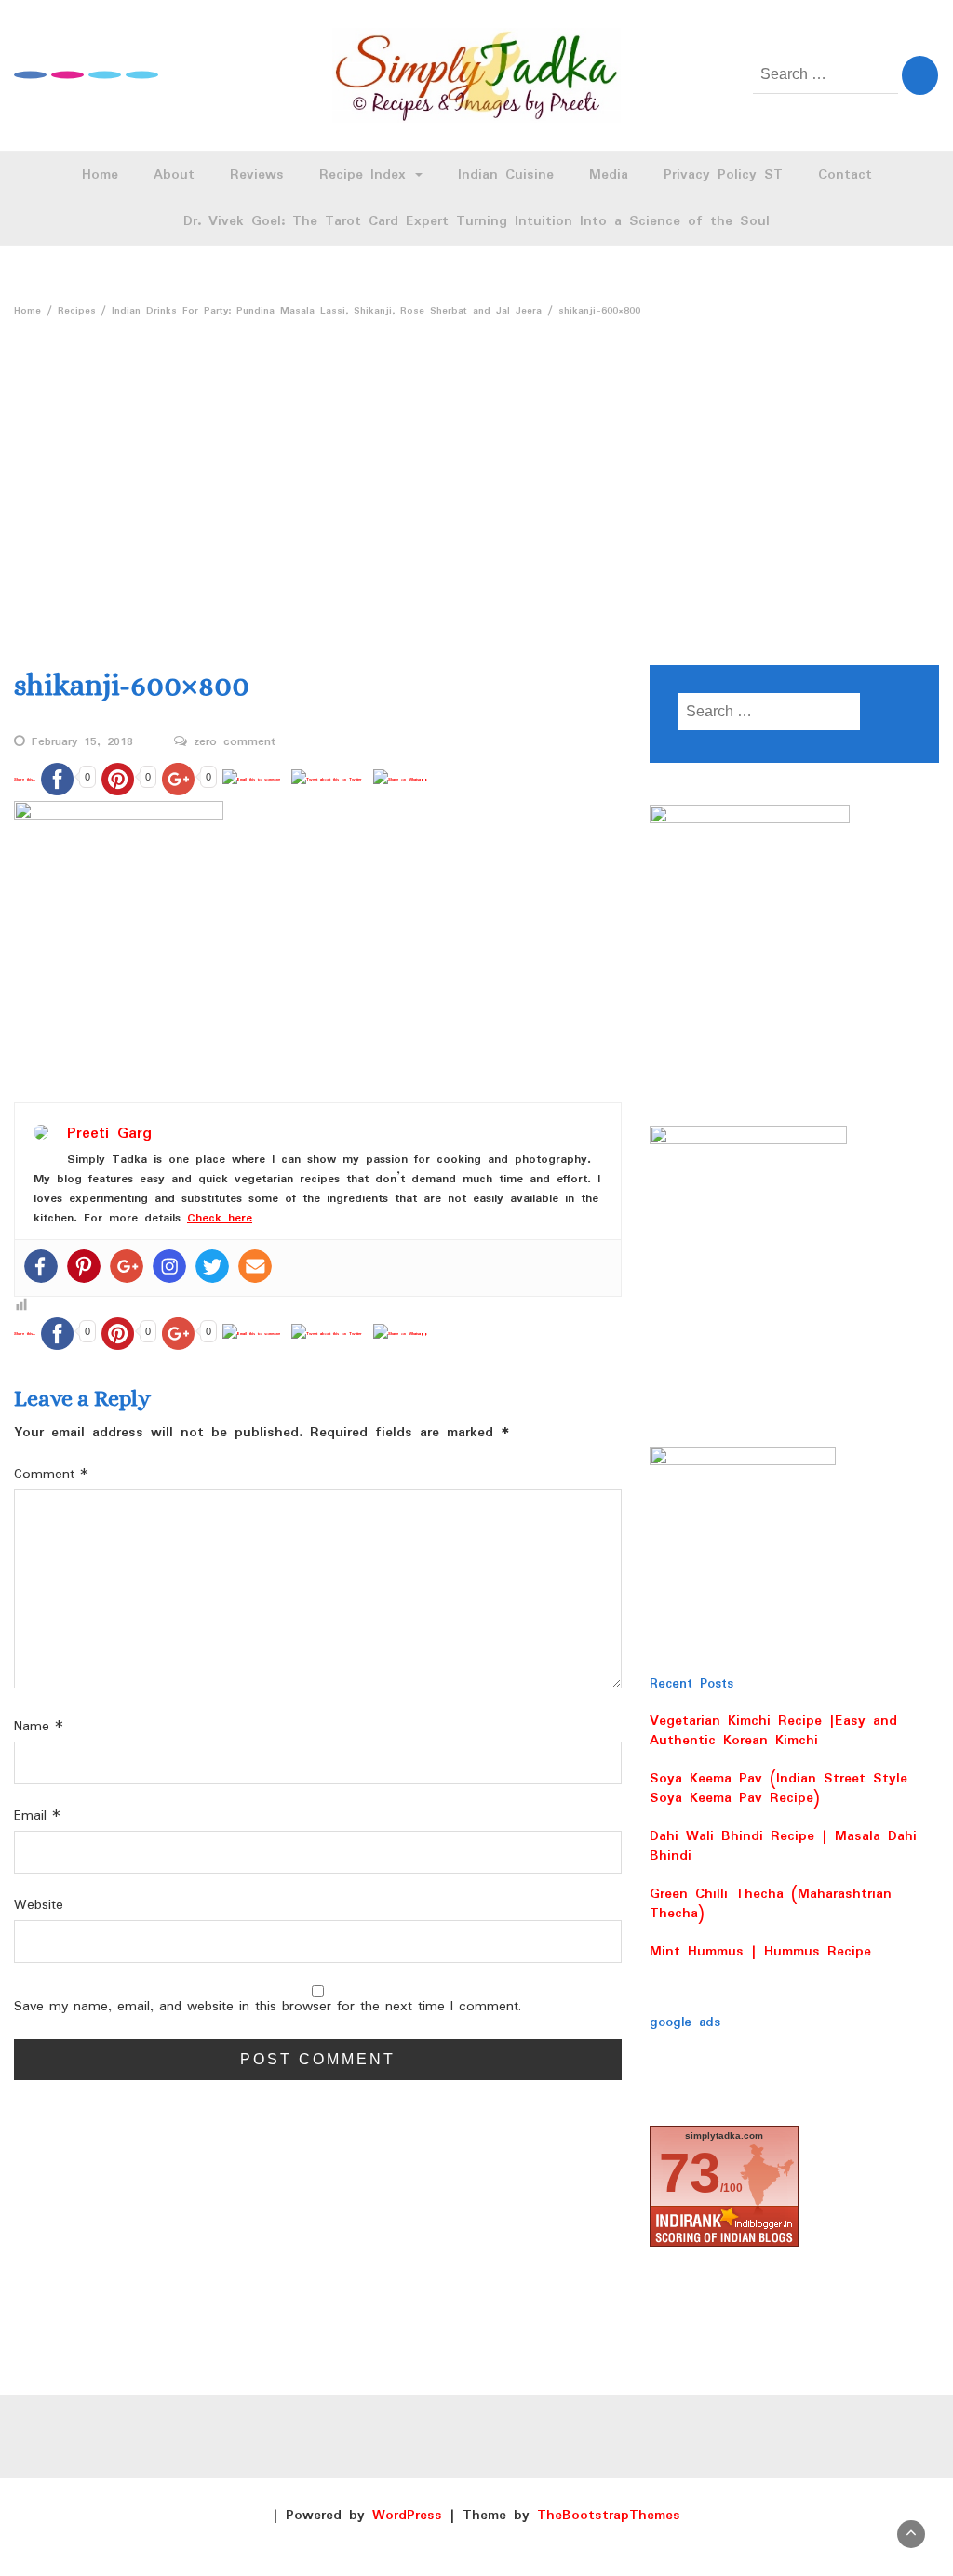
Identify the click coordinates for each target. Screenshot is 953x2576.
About (174, 175)
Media (609, 175)
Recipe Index (366, 175)
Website (39, 1906)
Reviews (257, 175)
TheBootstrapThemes (609, 2516)
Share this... (25, 779)
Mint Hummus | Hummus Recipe (760, 1952)
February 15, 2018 (82, 742)
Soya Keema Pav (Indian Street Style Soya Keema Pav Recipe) (779, 1789)
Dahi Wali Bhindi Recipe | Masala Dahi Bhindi (783, 1846)
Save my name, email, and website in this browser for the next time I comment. (268, 2007)
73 (690, 2173)
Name (39, 1727)
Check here (220, 1218)
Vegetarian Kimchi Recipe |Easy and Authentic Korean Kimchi (773, 1731)
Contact (845, 175)
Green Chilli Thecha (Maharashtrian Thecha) (771, 1904)
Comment (51, 1475)
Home (100, 175)
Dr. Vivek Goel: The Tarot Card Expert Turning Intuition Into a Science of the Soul (476, 221)
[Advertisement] (476, 465)
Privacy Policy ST (723, 175)
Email (37, 1816)
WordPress (407, 2516)
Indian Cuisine (506, 175)
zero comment (235, 742)
